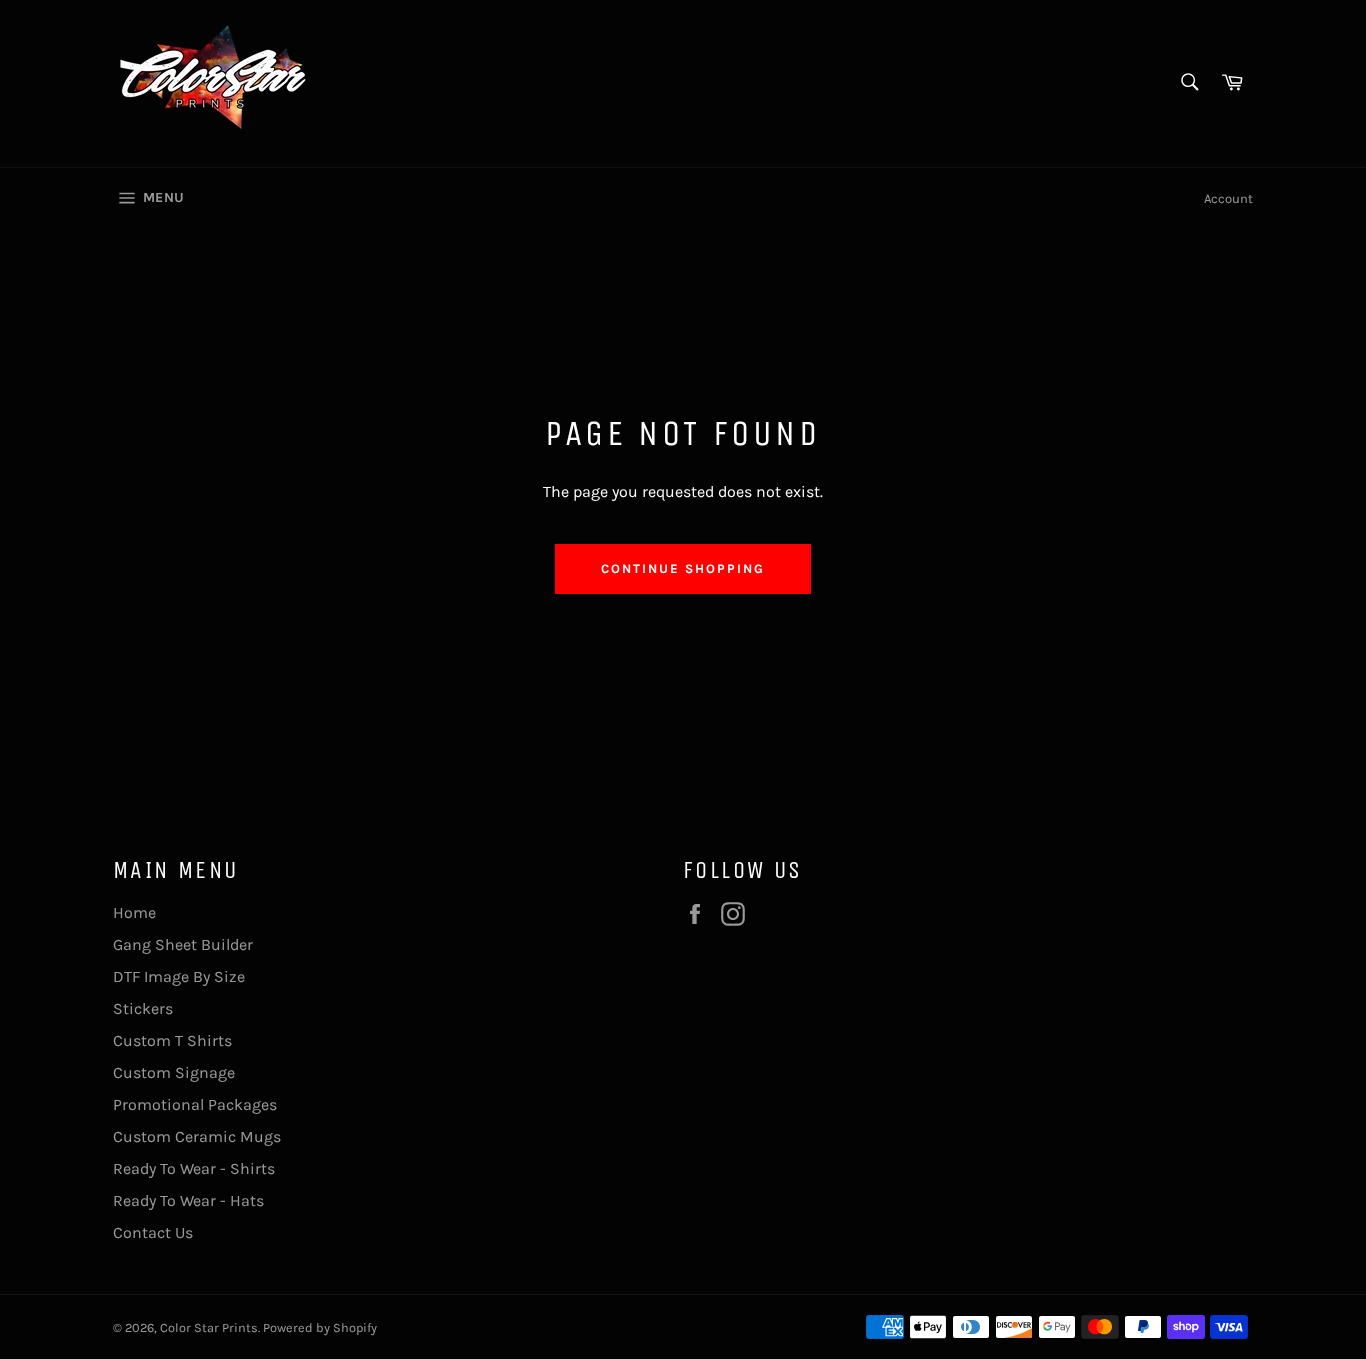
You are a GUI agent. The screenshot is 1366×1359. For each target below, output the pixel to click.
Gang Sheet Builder (183, 944)
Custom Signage (174, 1072)
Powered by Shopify (320, 1327)
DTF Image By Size (179, 976)
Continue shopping (682, 568)
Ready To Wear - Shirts (194, 1168)
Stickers (143, 1008)
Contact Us (153, 1232)
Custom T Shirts (172, 1040)
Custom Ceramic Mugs (197, 1136)
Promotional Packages (195, 1104)
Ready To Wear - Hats (188, 1200)
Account (1228, 198)
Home (134, 912)
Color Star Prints (209, 1327)
